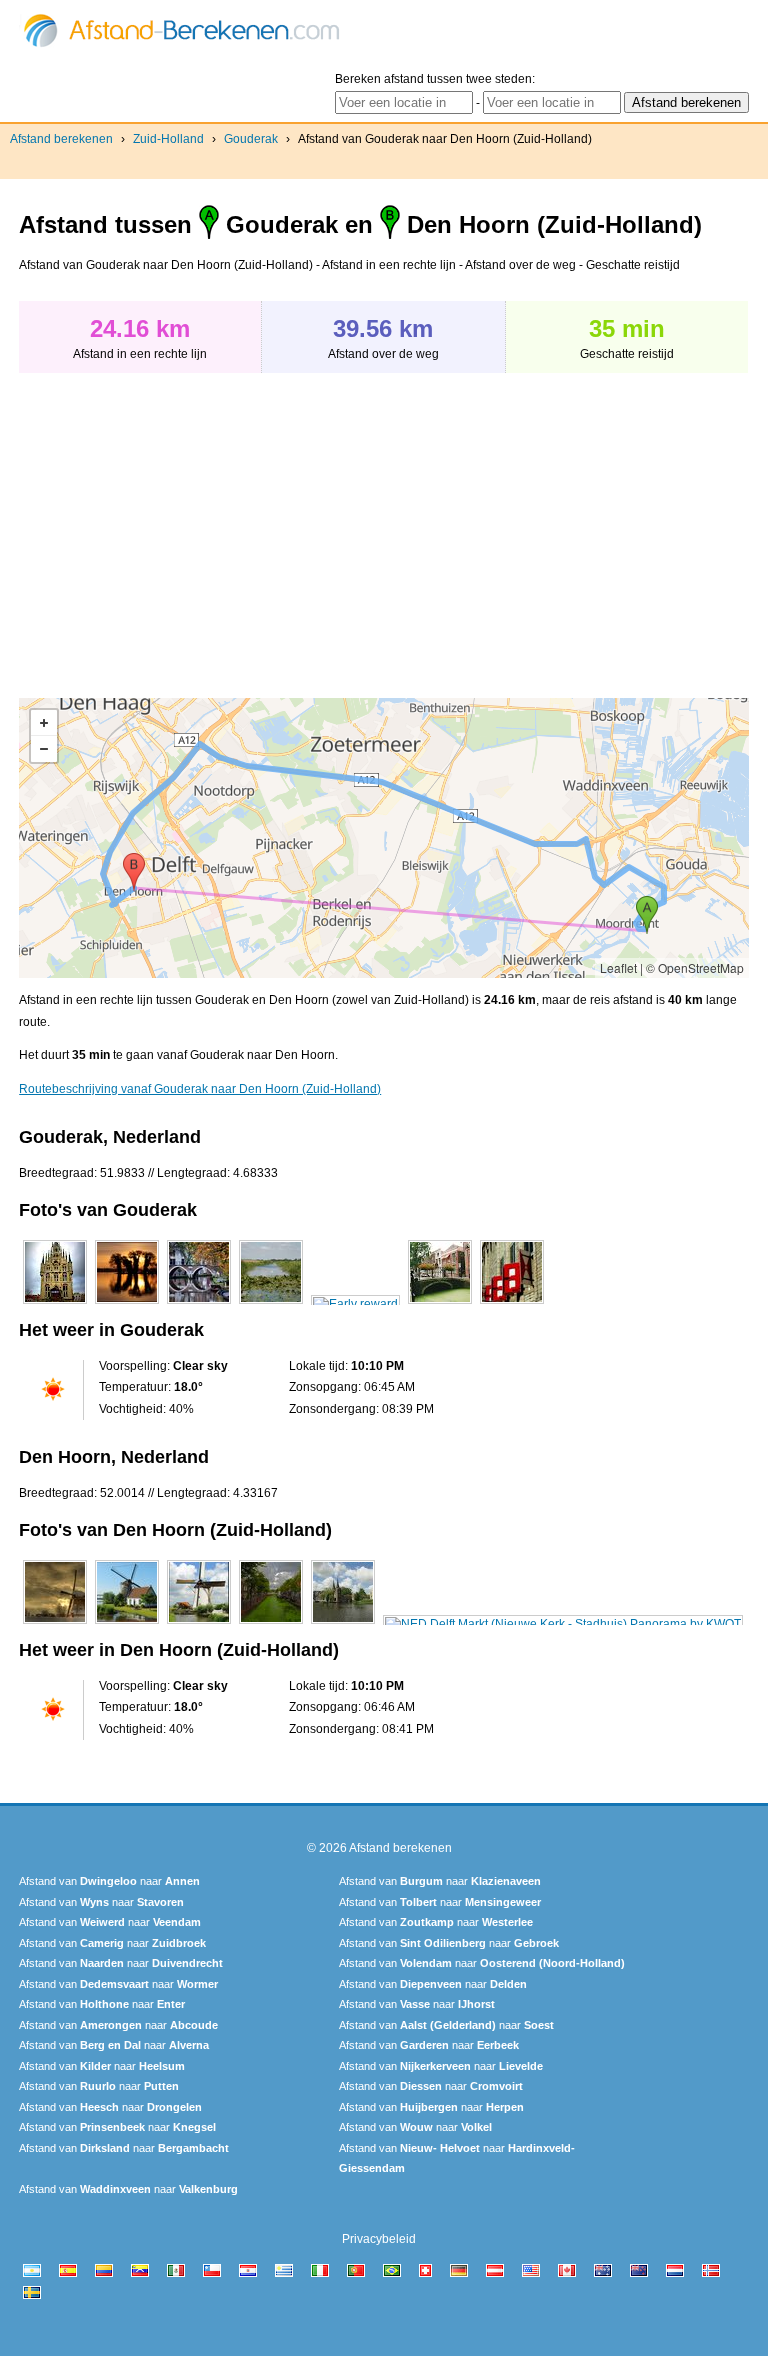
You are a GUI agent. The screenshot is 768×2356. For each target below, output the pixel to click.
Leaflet (618, 967)
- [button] (44, 749)
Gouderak (251, 139)
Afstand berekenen (61, 139)
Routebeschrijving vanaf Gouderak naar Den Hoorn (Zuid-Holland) (200, 1089)
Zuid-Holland (168, 139)
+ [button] (44, 723)
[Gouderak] (55, 1304)
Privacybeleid (379, 2239)
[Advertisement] (187, 525)
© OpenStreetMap (695, 967)
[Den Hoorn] (55, 1624)
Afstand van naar (109, 1881)
